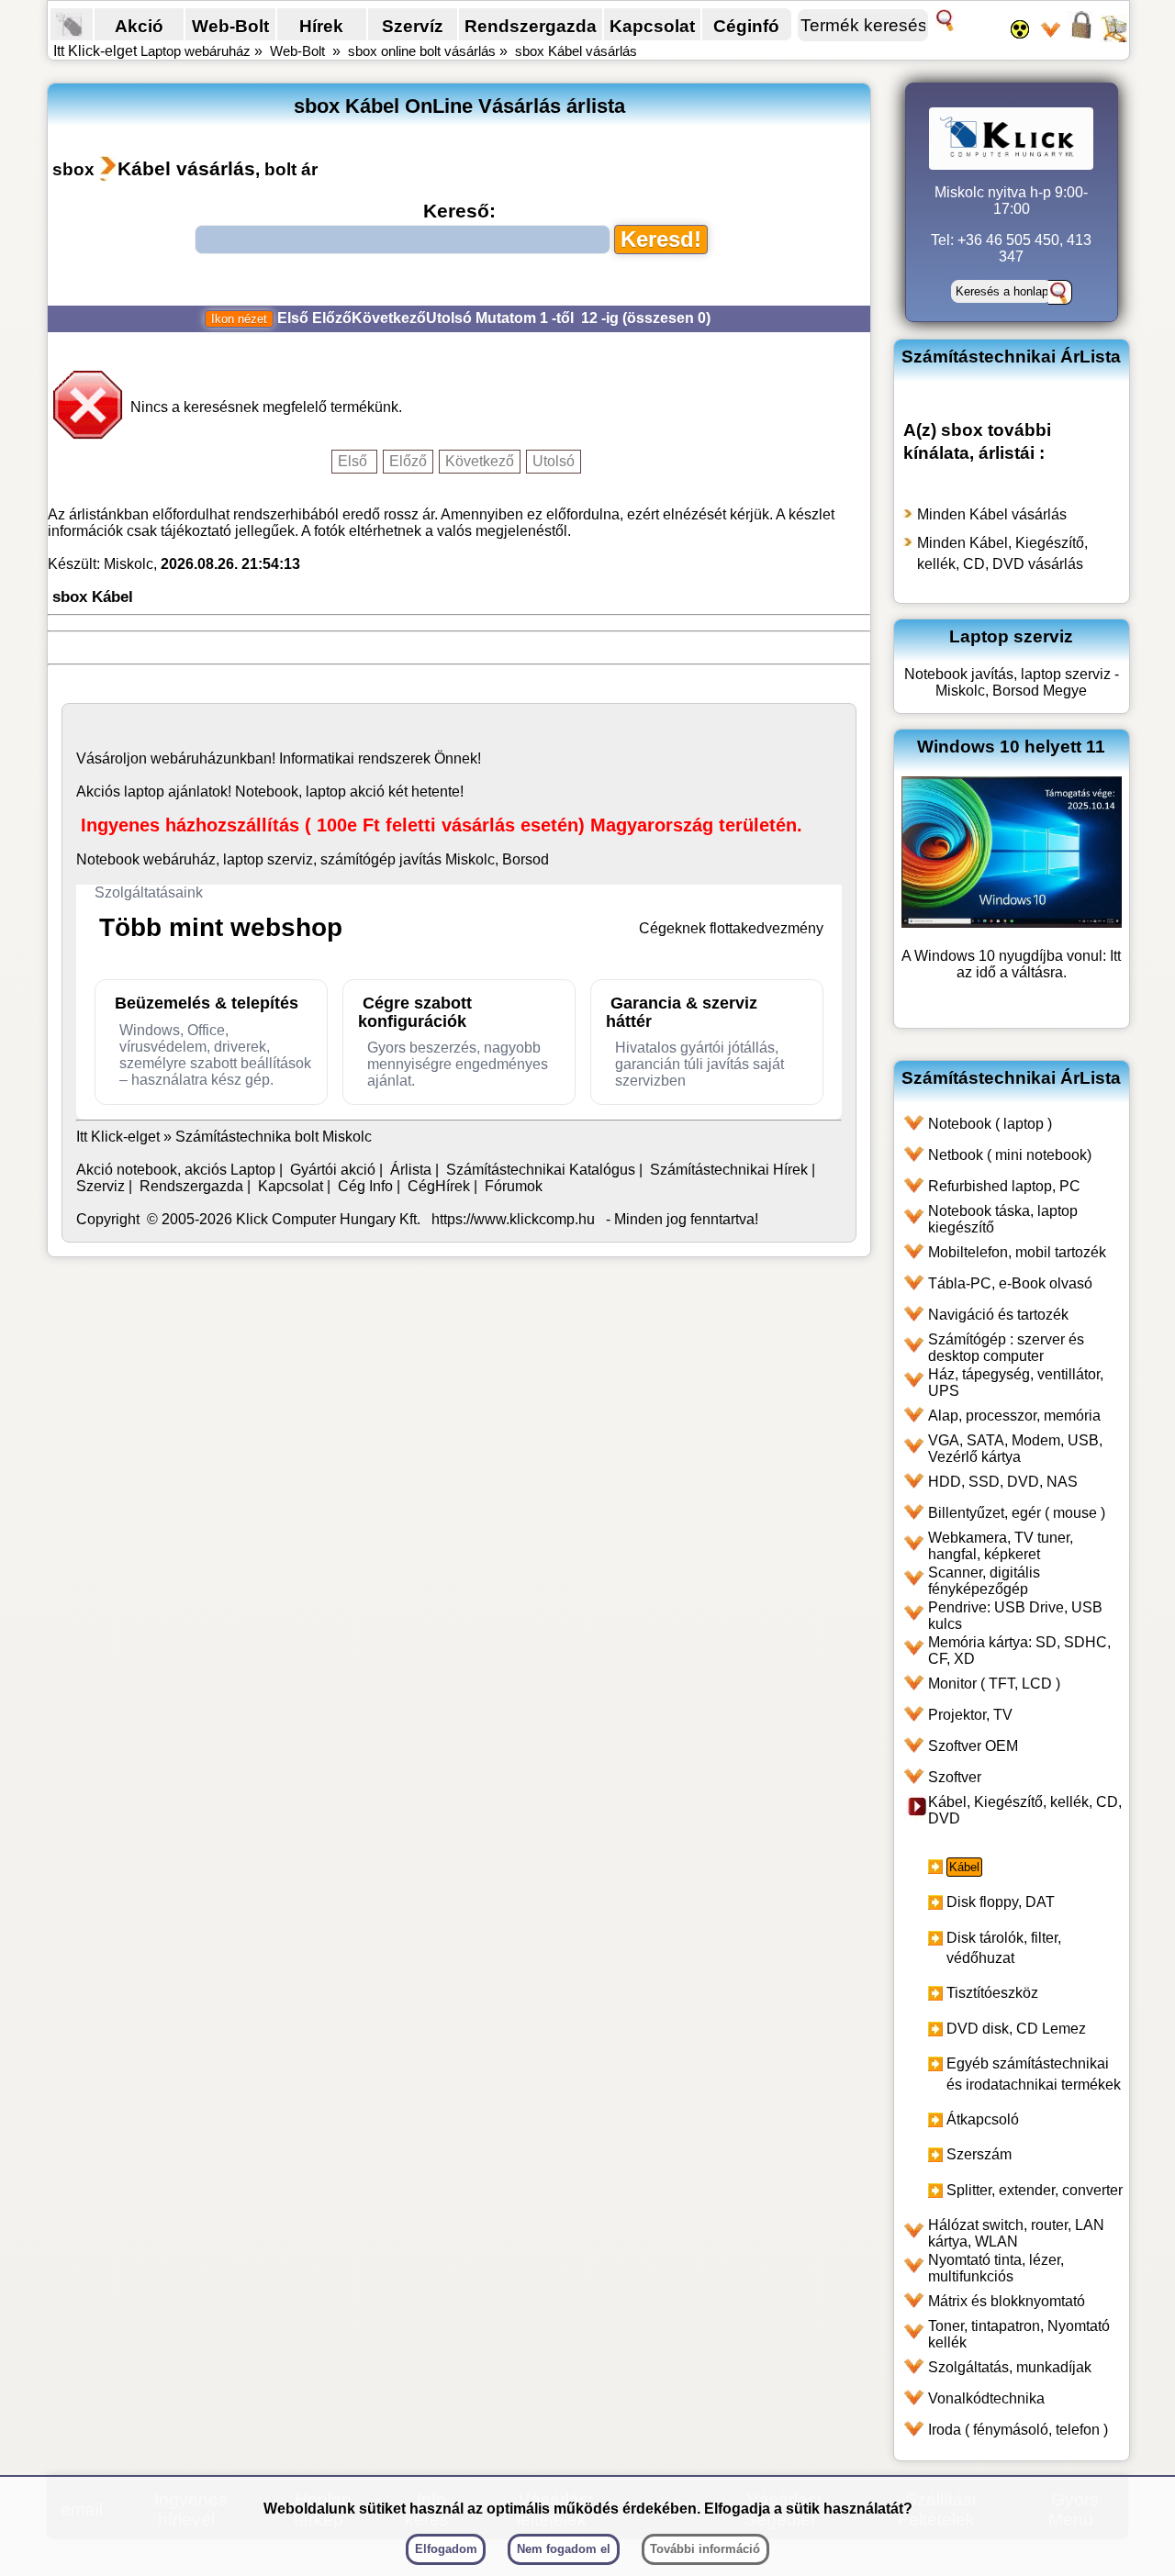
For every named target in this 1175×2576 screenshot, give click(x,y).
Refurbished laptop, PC (1004, 1186)
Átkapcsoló (983, 2119)
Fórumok (514, 1186)
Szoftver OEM (973, 1746)
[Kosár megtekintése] (1113, 37)
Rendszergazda (531, 26)
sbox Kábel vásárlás (576, 51)
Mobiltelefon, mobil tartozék (1017, 1252)
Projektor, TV (970, 1715)
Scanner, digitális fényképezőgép (984, 1581)
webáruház (187, 758)
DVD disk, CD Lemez (1016, 2029)
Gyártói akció (333, 1170)
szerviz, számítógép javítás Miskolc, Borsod (408, 859)
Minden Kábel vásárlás (992, 514)
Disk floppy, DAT (1001, 1902)
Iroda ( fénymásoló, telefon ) (1018, 2430)
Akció (139, 26)
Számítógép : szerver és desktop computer (1006, 1348)
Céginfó (746, 26)
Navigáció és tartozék (998, 1315)
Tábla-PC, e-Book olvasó (1010, 1283)
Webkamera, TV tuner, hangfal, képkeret (1001, 1546)
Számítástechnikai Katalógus (541, 1170)
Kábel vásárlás (186, 168)
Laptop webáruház (196, 51)
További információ (705, 2549)
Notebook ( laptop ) (990, 1124)
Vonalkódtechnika (986, 2398)
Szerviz (101, 1186)
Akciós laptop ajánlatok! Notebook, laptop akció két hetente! (270, 792)
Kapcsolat (652, 26)
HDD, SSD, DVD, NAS (1003, 1482)
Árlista (411, 1170)
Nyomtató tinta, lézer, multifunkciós (996, 2268)
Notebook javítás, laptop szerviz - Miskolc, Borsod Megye (1012, 682)
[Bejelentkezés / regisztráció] (1081, 37)
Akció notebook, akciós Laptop (176, 1170)
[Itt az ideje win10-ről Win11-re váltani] (1012, 923)
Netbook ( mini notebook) (1010, 1155)
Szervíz (413, 26)
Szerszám (979, 2154)
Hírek (321, 26)
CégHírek (439, 1186)
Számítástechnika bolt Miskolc (274, 1137)
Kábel (964, 1867)
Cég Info (365, 1186)
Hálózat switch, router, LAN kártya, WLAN (1016, 2233)
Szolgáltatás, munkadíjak (1010, 2367)
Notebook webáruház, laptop (170, 859)
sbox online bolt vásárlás (422, 51)
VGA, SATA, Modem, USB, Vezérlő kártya (1015, 1449)
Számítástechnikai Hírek (729, 1170)
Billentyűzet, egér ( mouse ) (1017, 1513)
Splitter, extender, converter (1035, 2190)
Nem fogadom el (564, 2549)
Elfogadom (446, 2549)
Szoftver (955, 1777)
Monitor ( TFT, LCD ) (994, 1684)
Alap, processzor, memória (1014, 1416)
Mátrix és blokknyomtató (1007, 2301)
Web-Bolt (230, 26)
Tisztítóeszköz (992, 1993)
